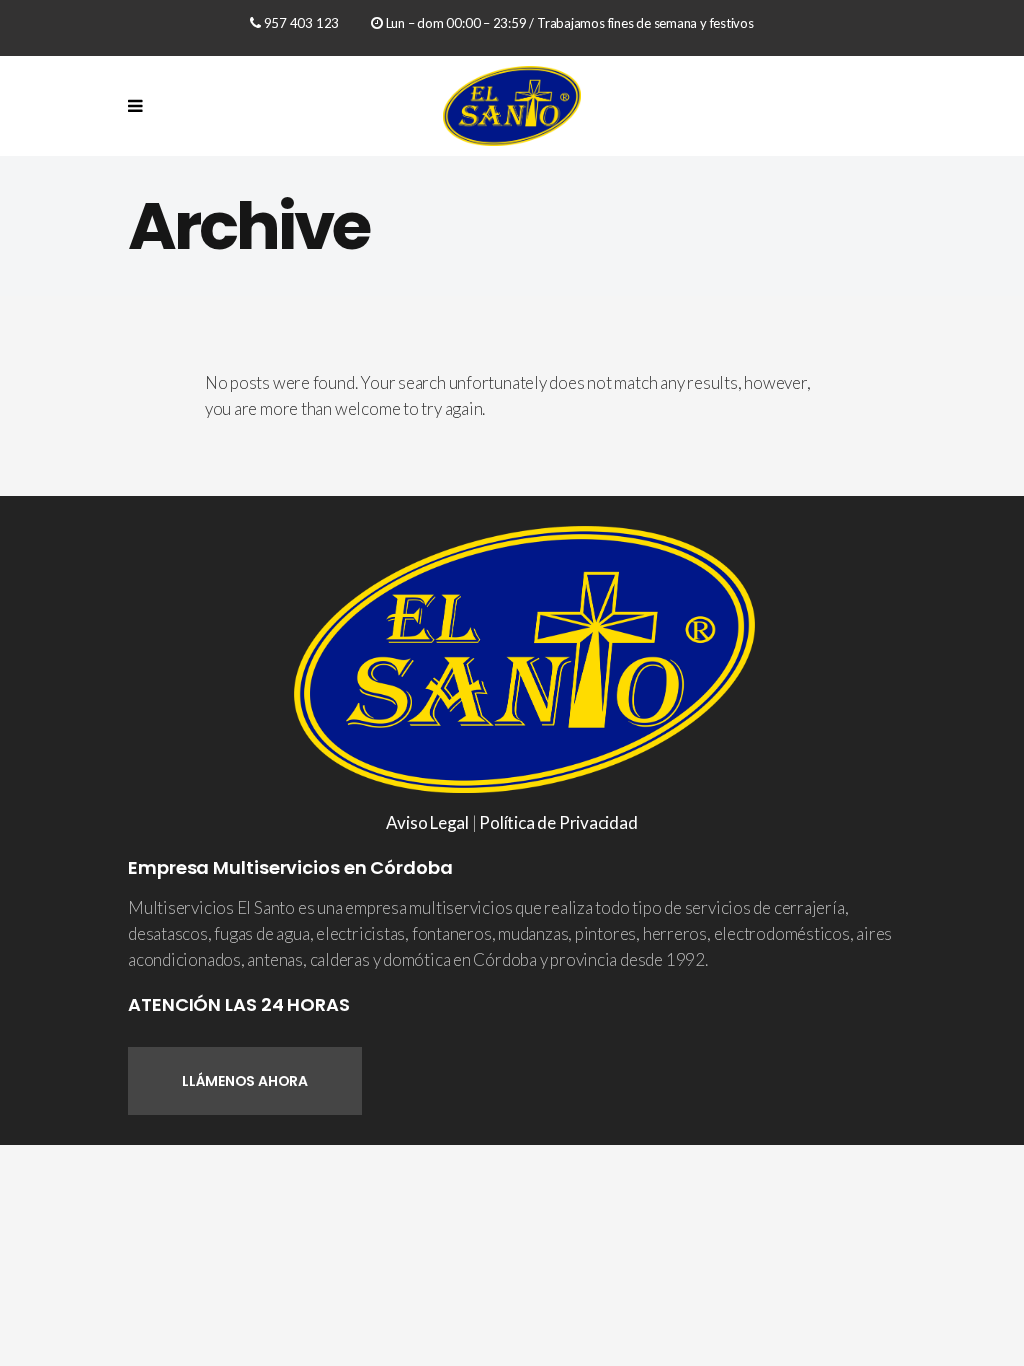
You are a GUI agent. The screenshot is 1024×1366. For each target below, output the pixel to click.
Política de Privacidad (558, 822)
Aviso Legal (427, 822)
